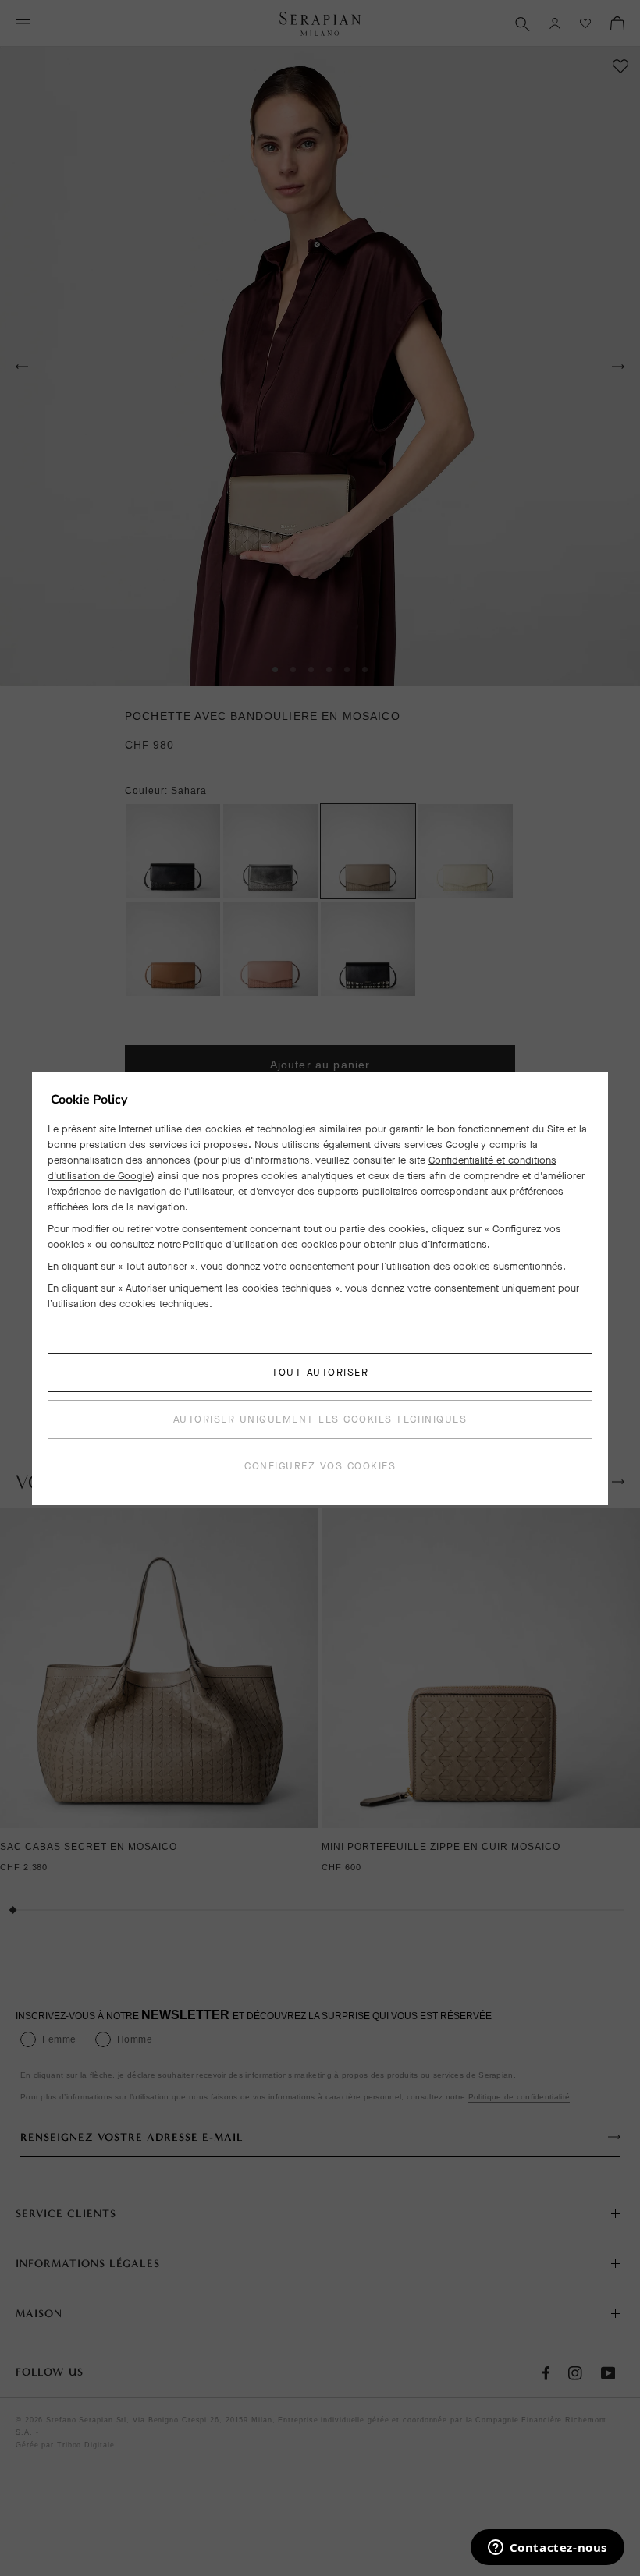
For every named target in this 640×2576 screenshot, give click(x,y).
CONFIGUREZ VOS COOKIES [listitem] (320, 1466)
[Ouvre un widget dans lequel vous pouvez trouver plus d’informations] (547, 2549)
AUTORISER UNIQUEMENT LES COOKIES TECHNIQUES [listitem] (320, 1419)
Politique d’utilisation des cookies (260, 1244)
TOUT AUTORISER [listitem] (320, 1372)
